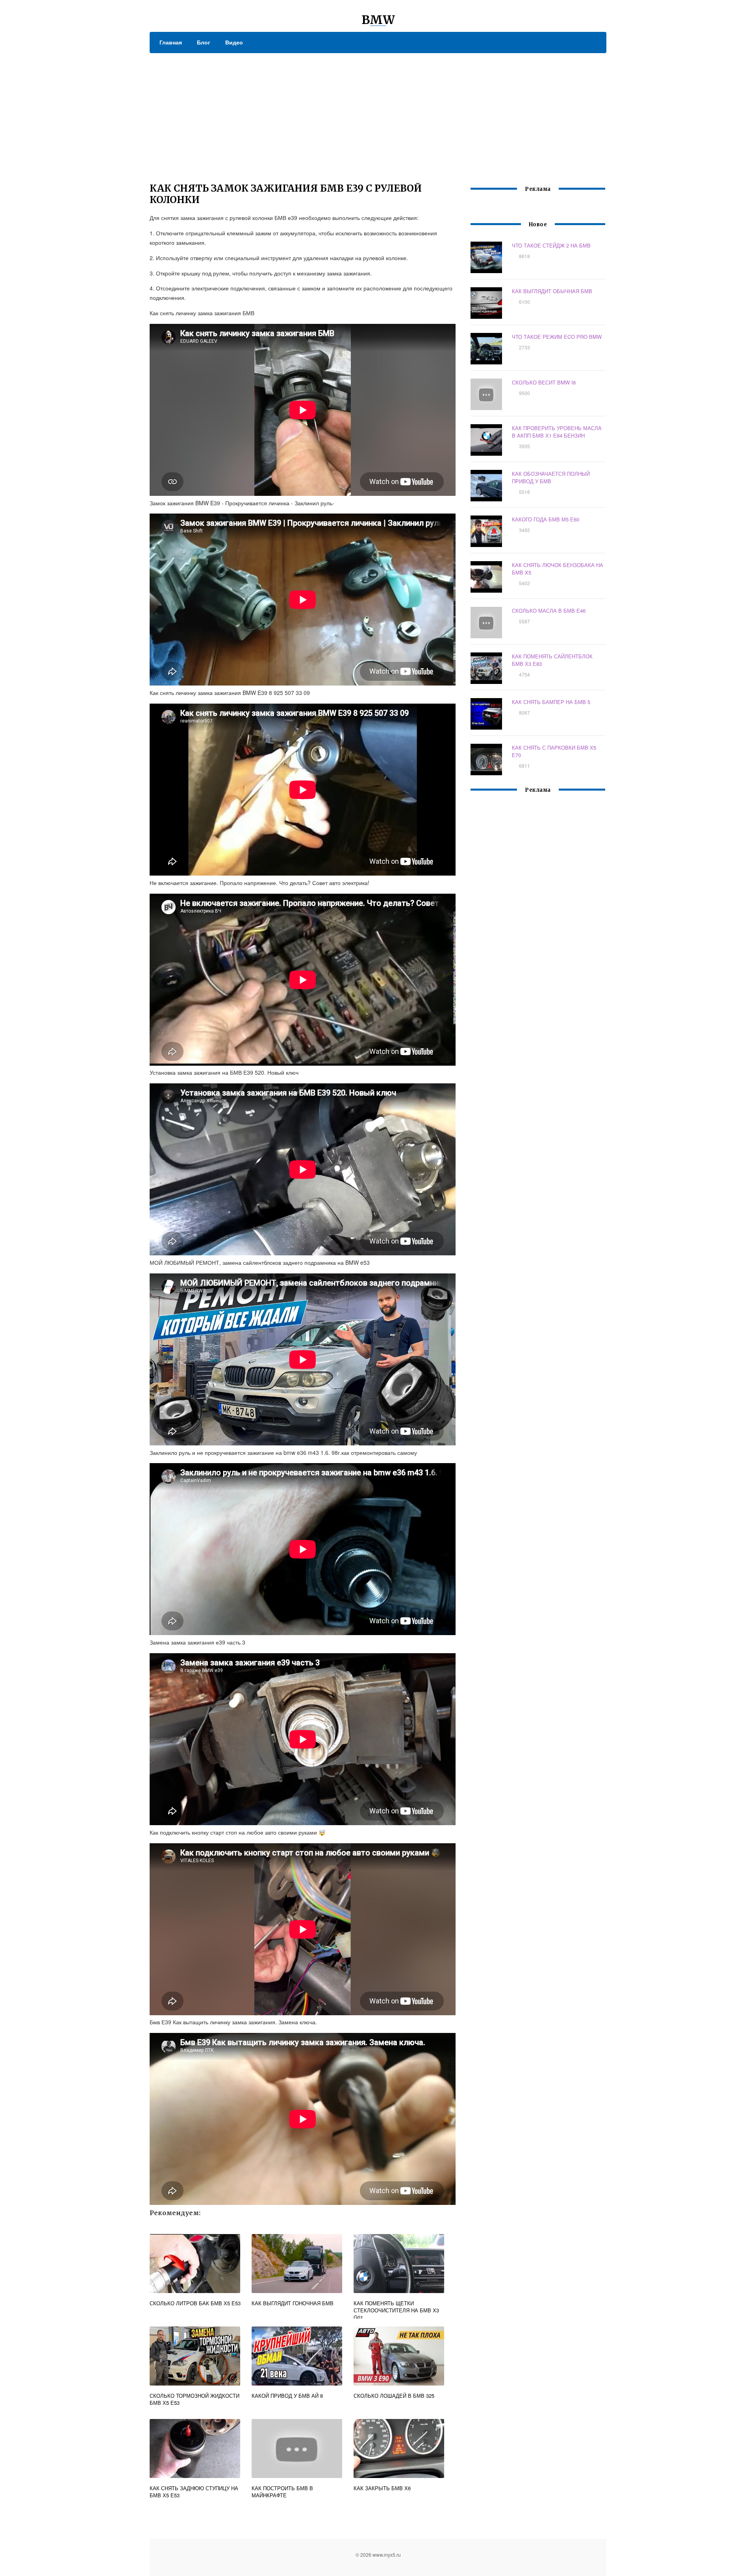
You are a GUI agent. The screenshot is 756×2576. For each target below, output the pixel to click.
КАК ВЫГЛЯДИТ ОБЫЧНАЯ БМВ (552, 291)
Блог (204, 42)
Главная (171, 42)
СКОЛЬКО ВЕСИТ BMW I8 (544, 382)
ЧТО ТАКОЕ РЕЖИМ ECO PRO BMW (557, 337)
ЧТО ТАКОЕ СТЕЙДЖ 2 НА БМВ (551, 245)
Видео (234, 42)
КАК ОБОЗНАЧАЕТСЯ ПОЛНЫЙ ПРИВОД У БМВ (551, 477)
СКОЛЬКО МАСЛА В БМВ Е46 (549, 611)
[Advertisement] (378, 112)
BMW (378, 20)
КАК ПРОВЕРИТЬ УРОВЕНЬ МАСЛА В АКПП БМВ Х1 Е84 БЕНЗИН (557, 432)
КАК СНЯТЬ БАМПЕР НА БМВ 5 (551, 702)
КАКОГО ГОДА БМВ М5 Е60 (546, 519)
